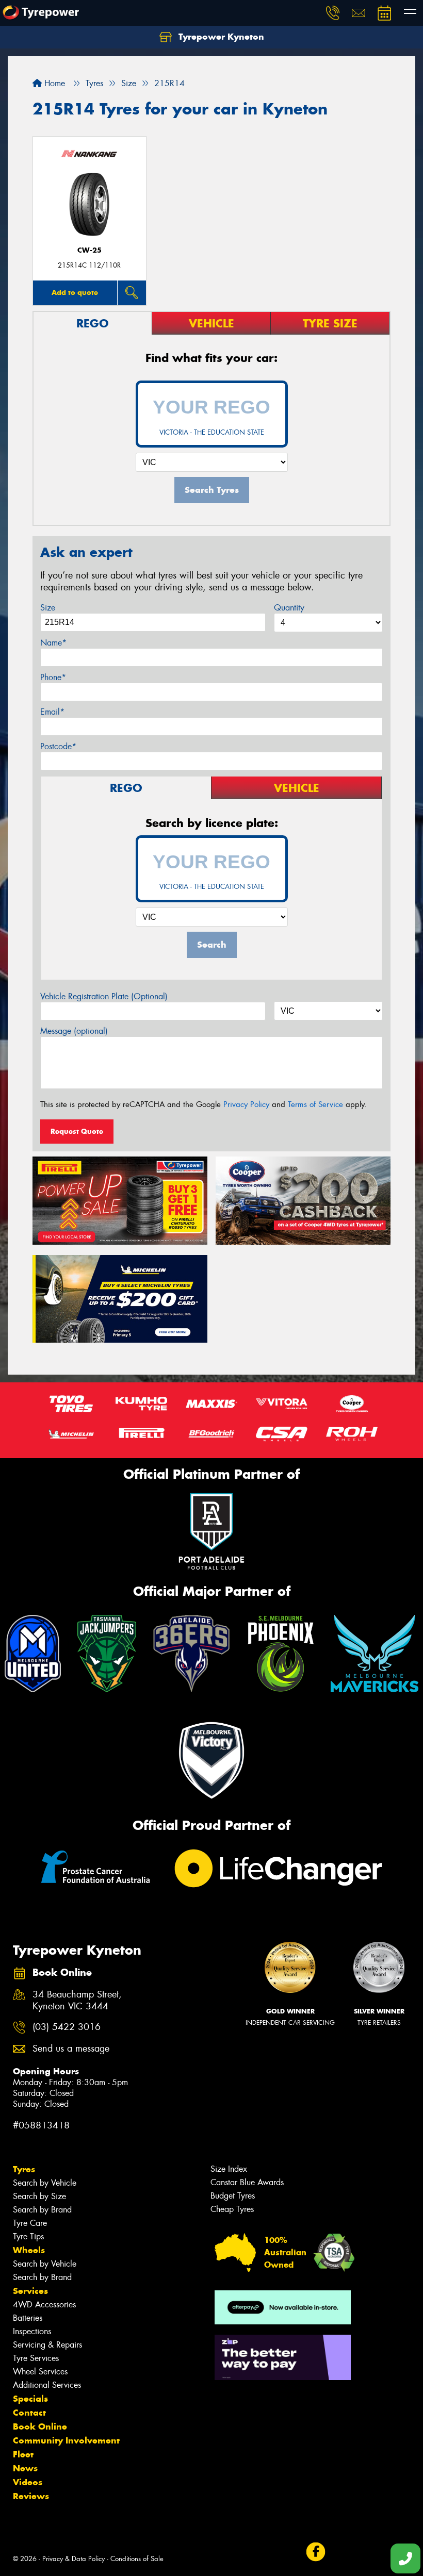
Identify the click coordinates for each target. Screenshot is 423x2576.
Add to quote (75, 292)
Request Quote (77, 1131)
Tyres (24, 2169)
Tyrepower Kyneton (220, 37)
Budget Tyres (233, 2196)
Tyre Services (36, 2358)
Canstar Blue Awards (247, 2182)
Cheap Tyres (232, 2209)
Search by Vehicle (45, 2183)
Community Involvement (66, 2440)
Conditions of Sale (137, 2559)
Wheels (29, 2250)
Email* (52, 712)
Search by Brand (42, 2210)
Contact (29, 2413)
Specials (30, 2399)
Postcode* (58, 746)
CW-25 (90, 250)
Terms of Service (315, 1104)
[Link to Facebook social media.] (315, 2552)
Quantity (289, 608)
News (25, 2468)
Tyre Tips (28, 2236)
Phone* (53, 677)
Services (30, 2291)
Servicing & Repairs (47, 2345)
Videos (28, 2482)
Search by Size (39, 2196)
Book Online (40, 2426)
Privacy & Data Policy (74, 2559)
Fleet (23, 2454)
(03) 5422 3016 (67, 2027)
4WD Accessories (44, 2305)
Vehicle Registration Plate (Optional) (104, 996)
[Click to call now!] (333, 13)
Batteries (28, 2318)
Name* (53, 643)
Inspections (32, 2331)
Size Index (229, 2169)
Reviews (31, 2496)
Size (48, 608)
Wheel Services (40, 2372)
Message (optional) (74, 1031)
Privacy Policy (246, 1104)
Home (53, 83)
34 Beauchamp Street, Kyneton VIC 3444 (77, 2001)
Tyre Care (30, 2223)
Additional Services (47, 2385)
